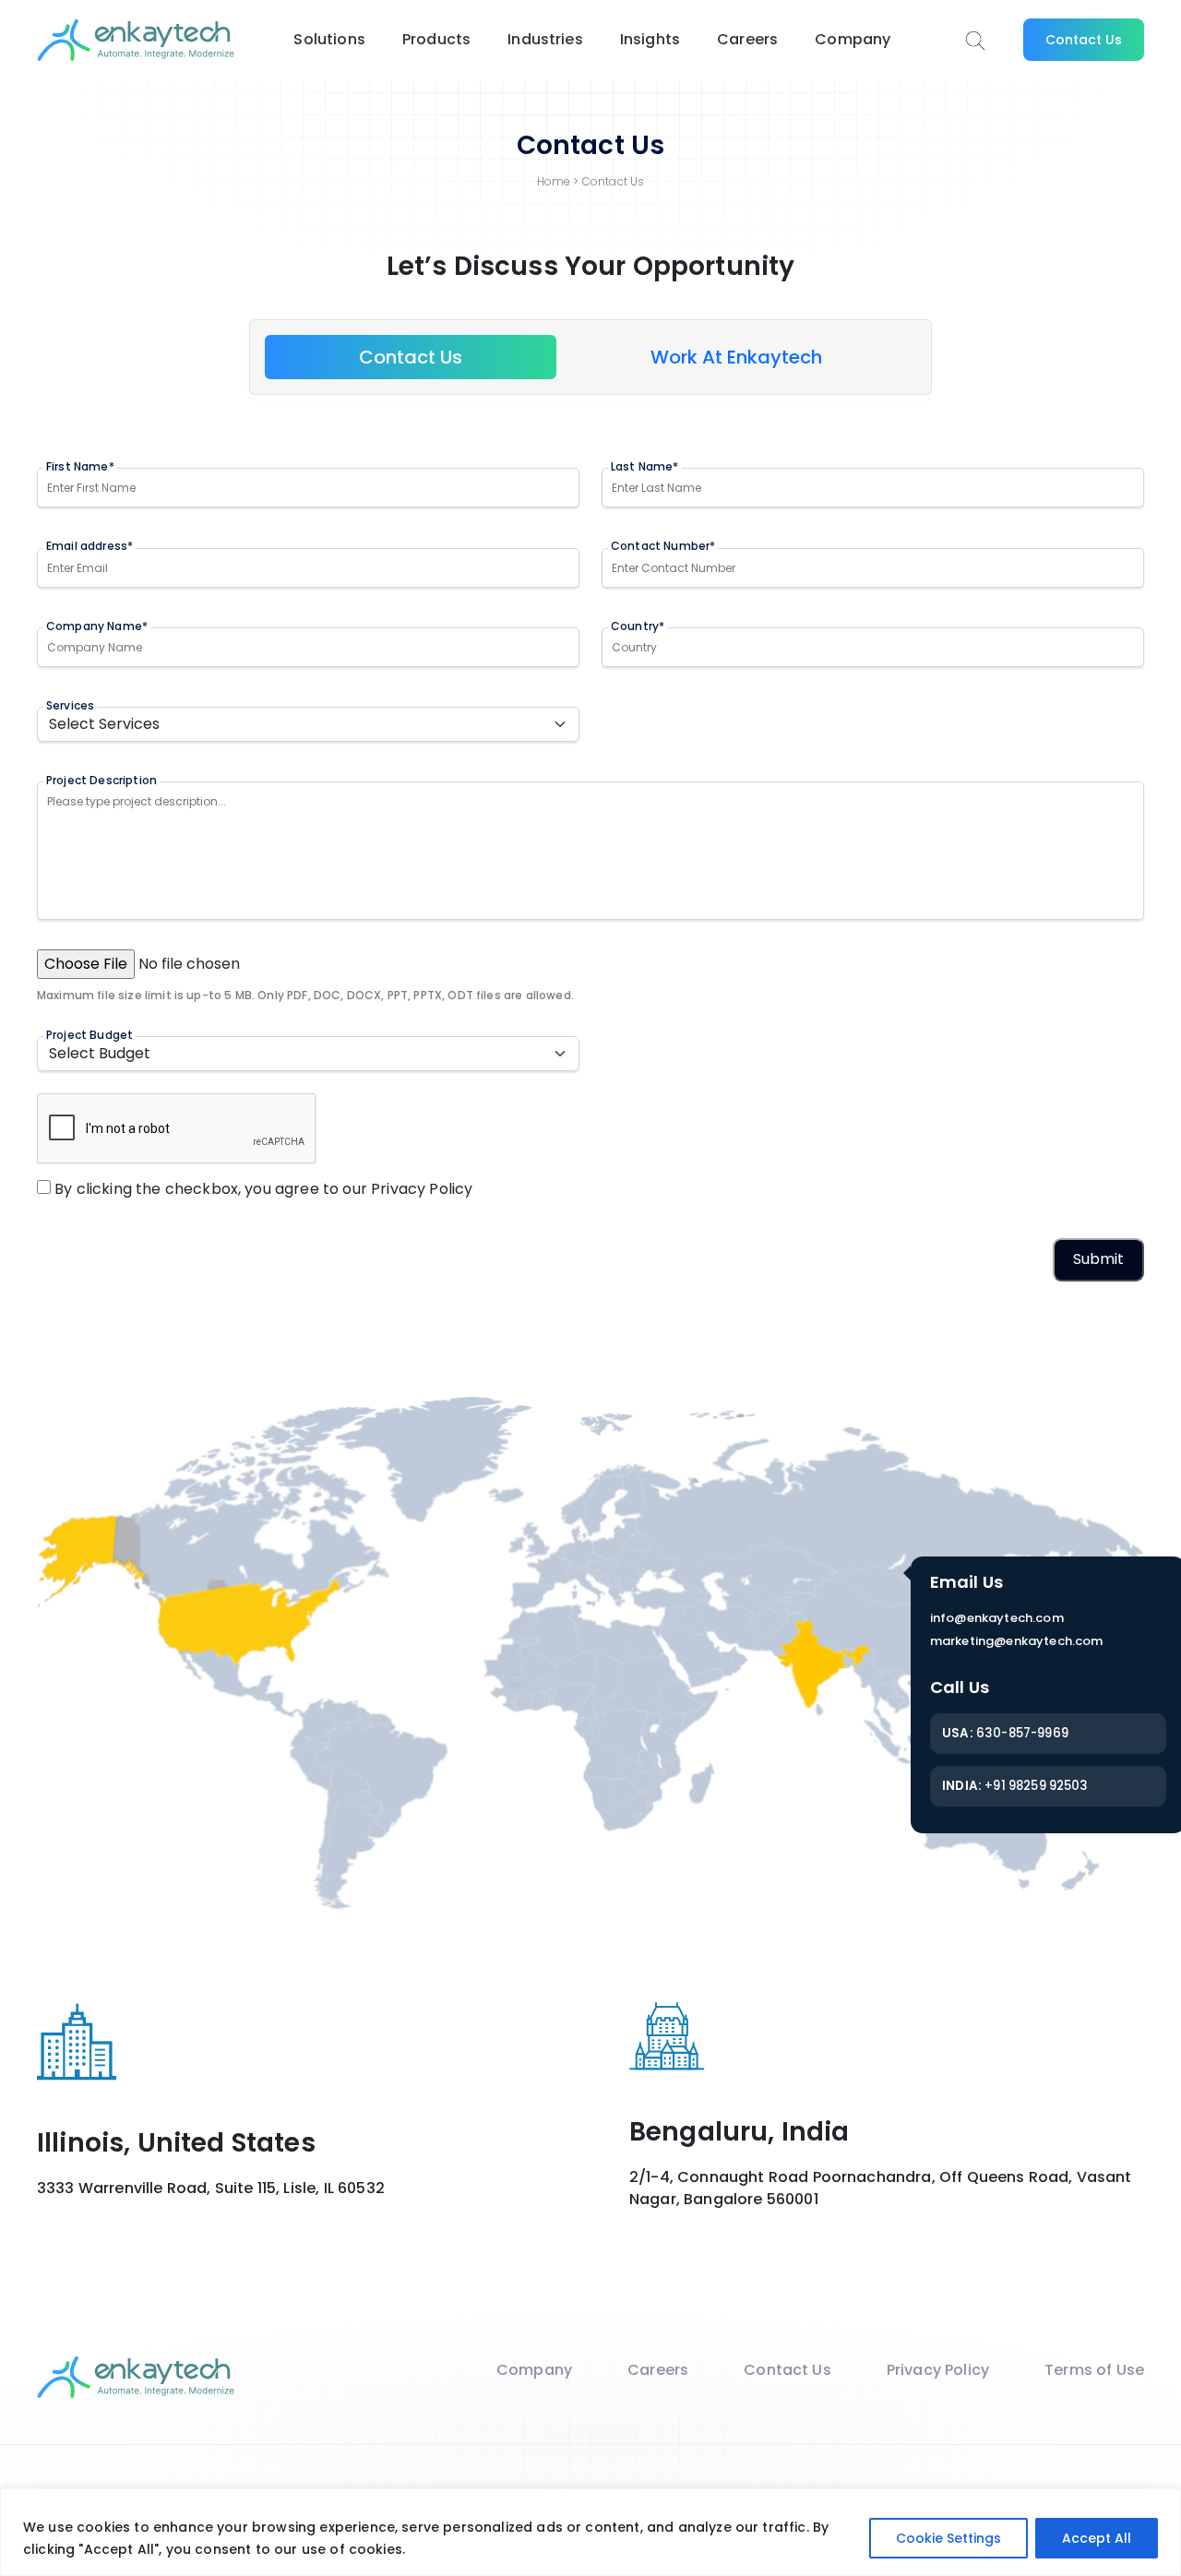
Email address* (89, 546)
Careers (747, 39)
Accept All (1097, 2538)
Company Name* (97, 626)
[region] (590, 2532)
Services (70, 705)
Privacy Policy (422, 1189)
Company (853, 39)
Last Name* (645, 466)
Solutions (329, 39)
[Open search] (975, 41)
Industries (545, 39)
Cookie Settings (948, 2538)
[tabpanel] (590, 877)
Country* (638, 626)
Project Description (101, 780)
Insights (650, 39)
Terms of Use (1094, 2370)
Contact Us (1084, 40)
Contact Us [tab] (411, 357)
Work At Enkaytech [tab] (736, 357)
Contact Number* (663, 546)
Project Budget (89, 1035)
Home (554, 181)
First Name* (80, 466)
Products (436, 39)
